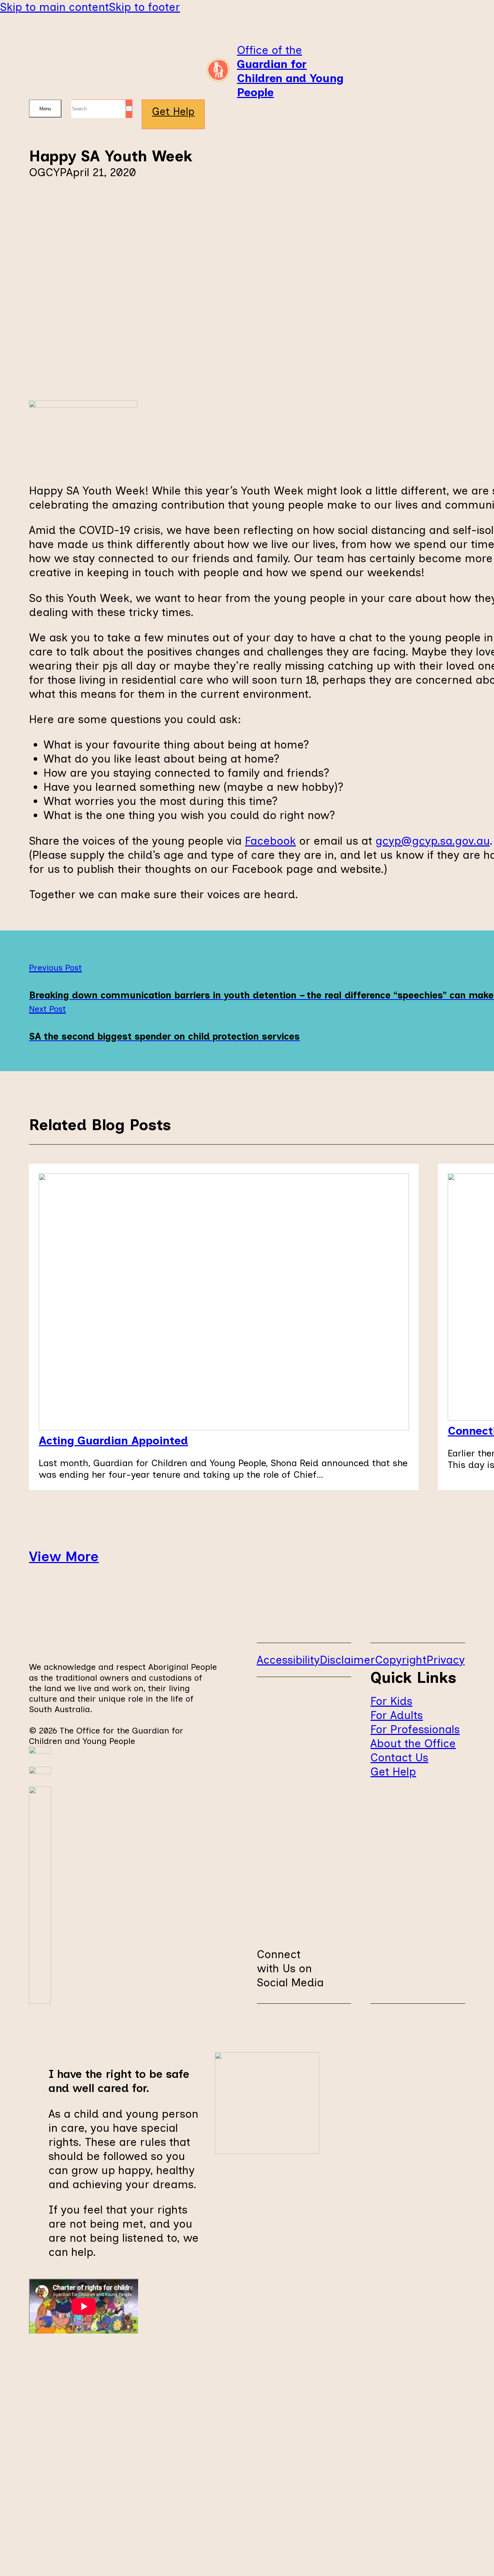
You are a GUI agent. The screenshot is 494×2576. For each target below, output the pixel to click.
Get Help (173, 111)
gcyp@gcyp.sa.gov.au (433, 841)
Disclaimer (347, 1660)
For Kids (391, 1701)
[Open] (45, 109)
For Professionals (415, 1729)
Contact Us (399, 1757)
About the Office (413, 1743)
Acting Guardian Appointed (113, 1440)
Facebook (270, 841)
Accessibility (288, 1660)
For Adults (397, 1715)
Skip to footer (144, 7)
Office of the (290, 71)
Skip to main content (54, 7)
